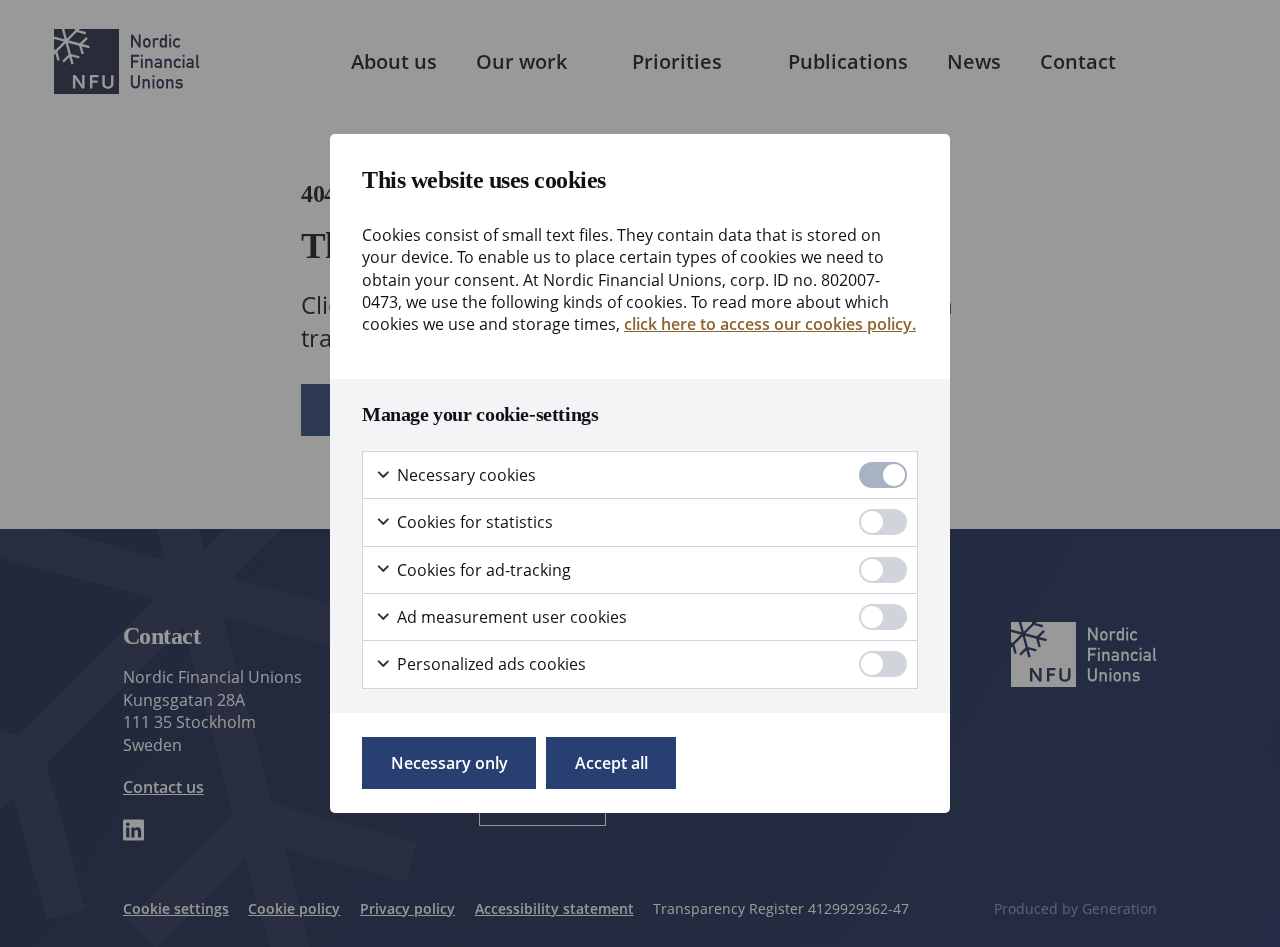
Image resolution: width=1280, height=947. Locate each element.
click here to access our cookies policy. (770, 324)
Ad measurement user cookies (510, 617)
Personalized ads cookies (489, 664)
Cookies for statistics (473, 522)
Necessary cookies (464, 475)
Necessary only (449, 763)
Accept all (611, 763)
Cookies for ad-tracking (482, 570)
